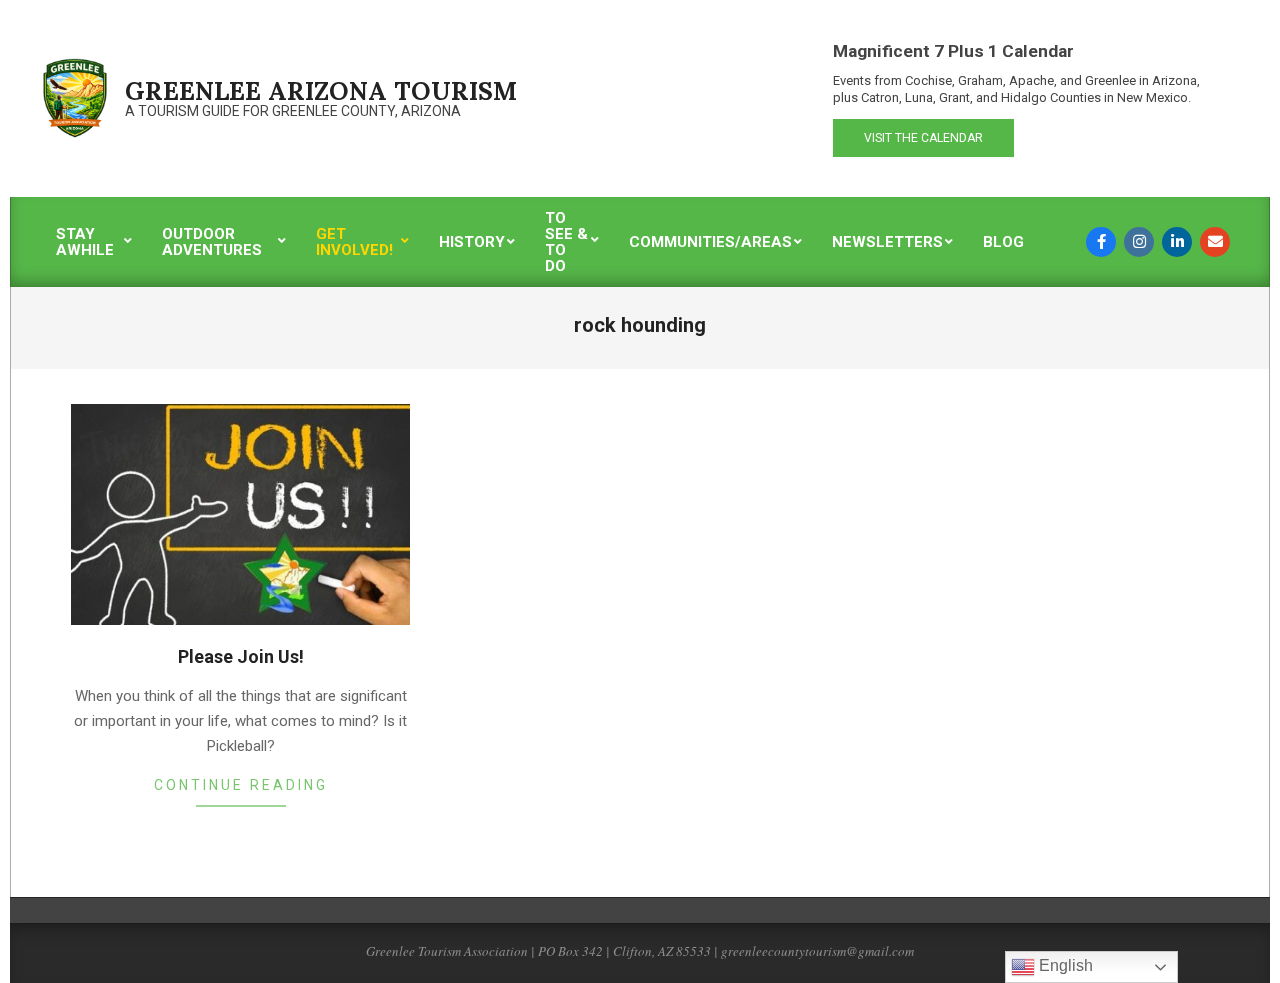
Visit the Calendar (923, 138)
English (1064, 965)
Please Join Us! (241, 656)
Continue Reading (241, 785)
